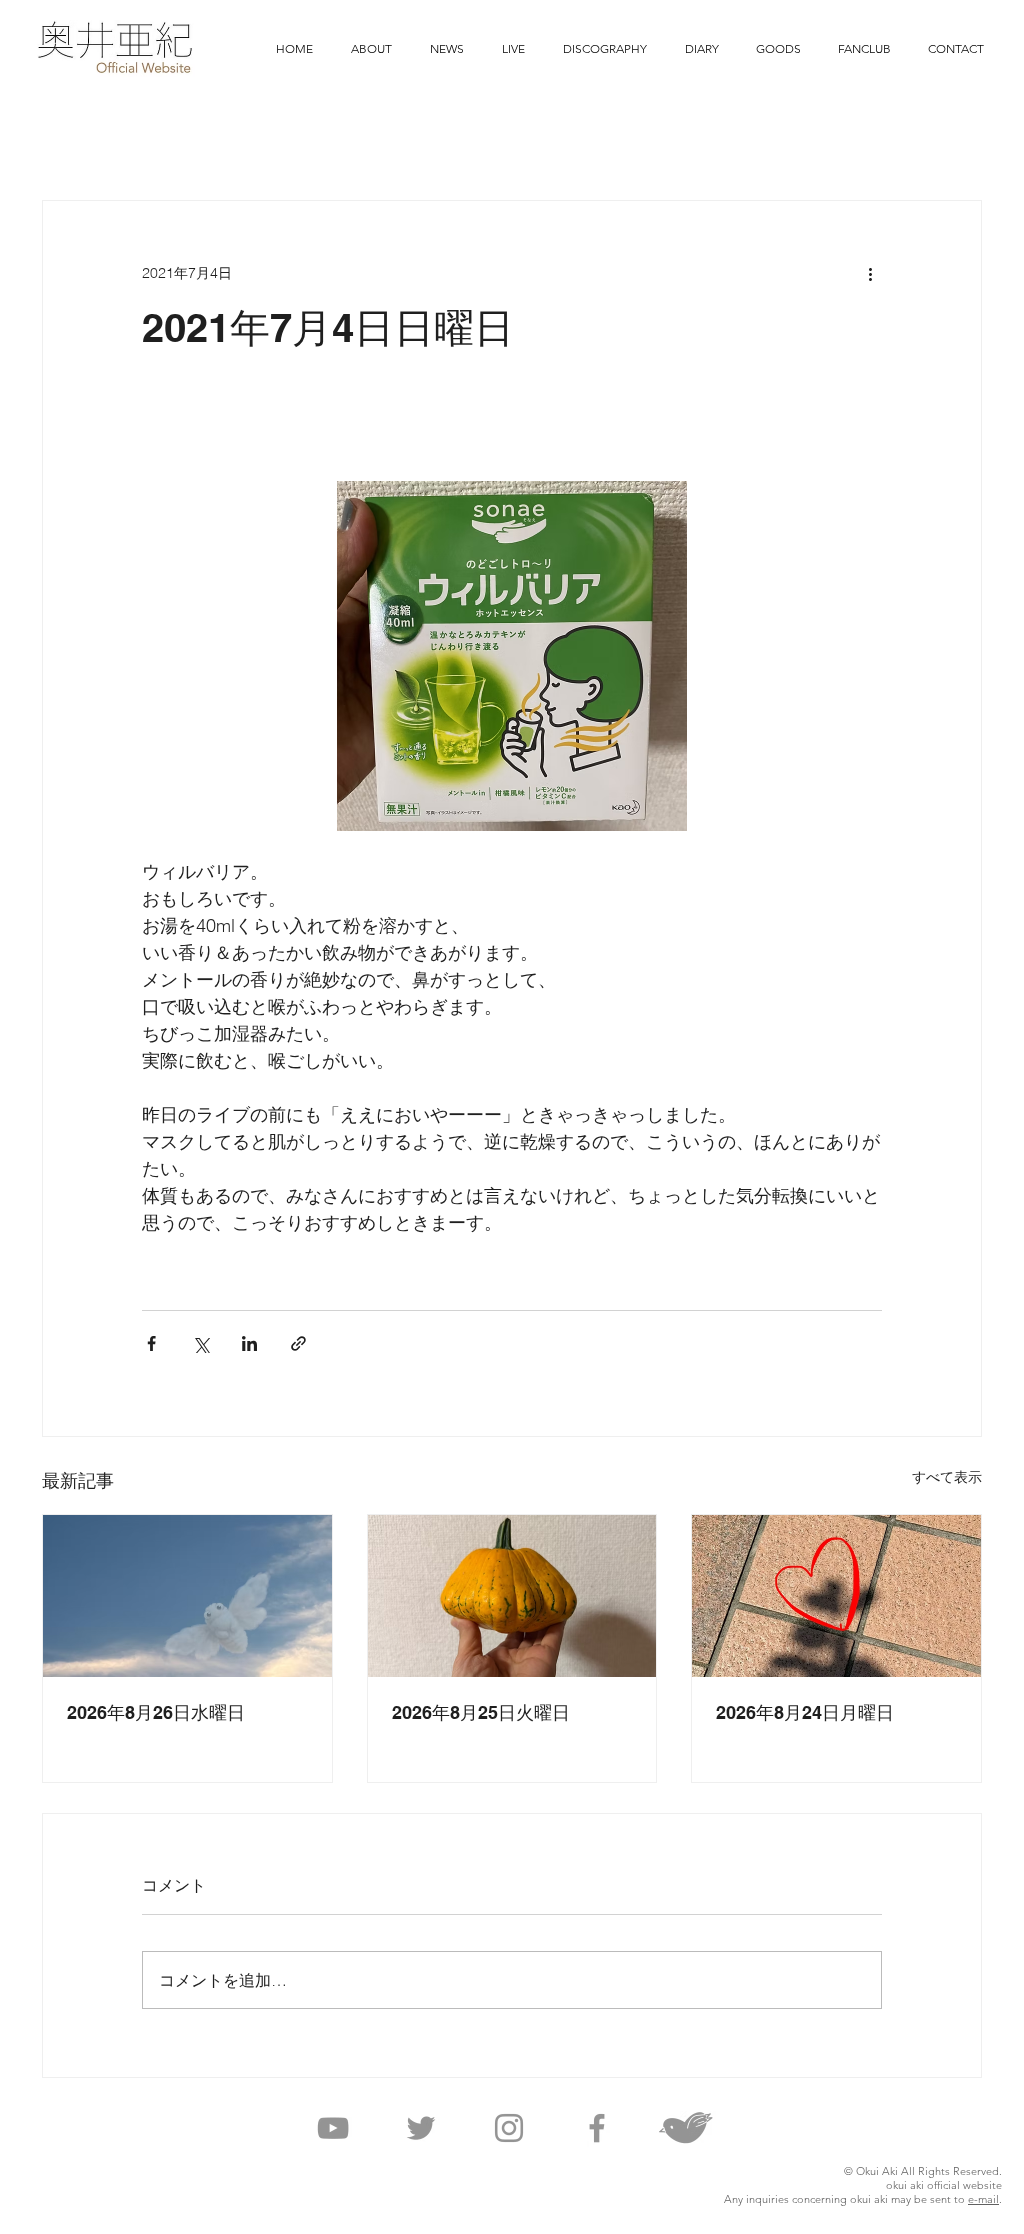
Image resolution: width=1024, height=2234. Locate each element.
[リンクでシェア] (298, 1343)
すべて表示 (947, 1477)
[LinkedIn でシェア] (249, 1343)
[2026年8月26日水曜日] (187, 1596)
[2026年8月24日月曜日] (836, 1596)
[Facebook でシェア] (151, 1343)
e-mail (983, 2199)
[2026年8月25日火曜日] (512, 1596)
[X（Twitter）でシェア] (200, 1343)
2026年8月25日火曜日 (481, 1712)
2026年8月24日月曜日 (805, 1712)
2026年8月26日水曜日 (156, 1712)
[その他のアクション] (870, 273)
